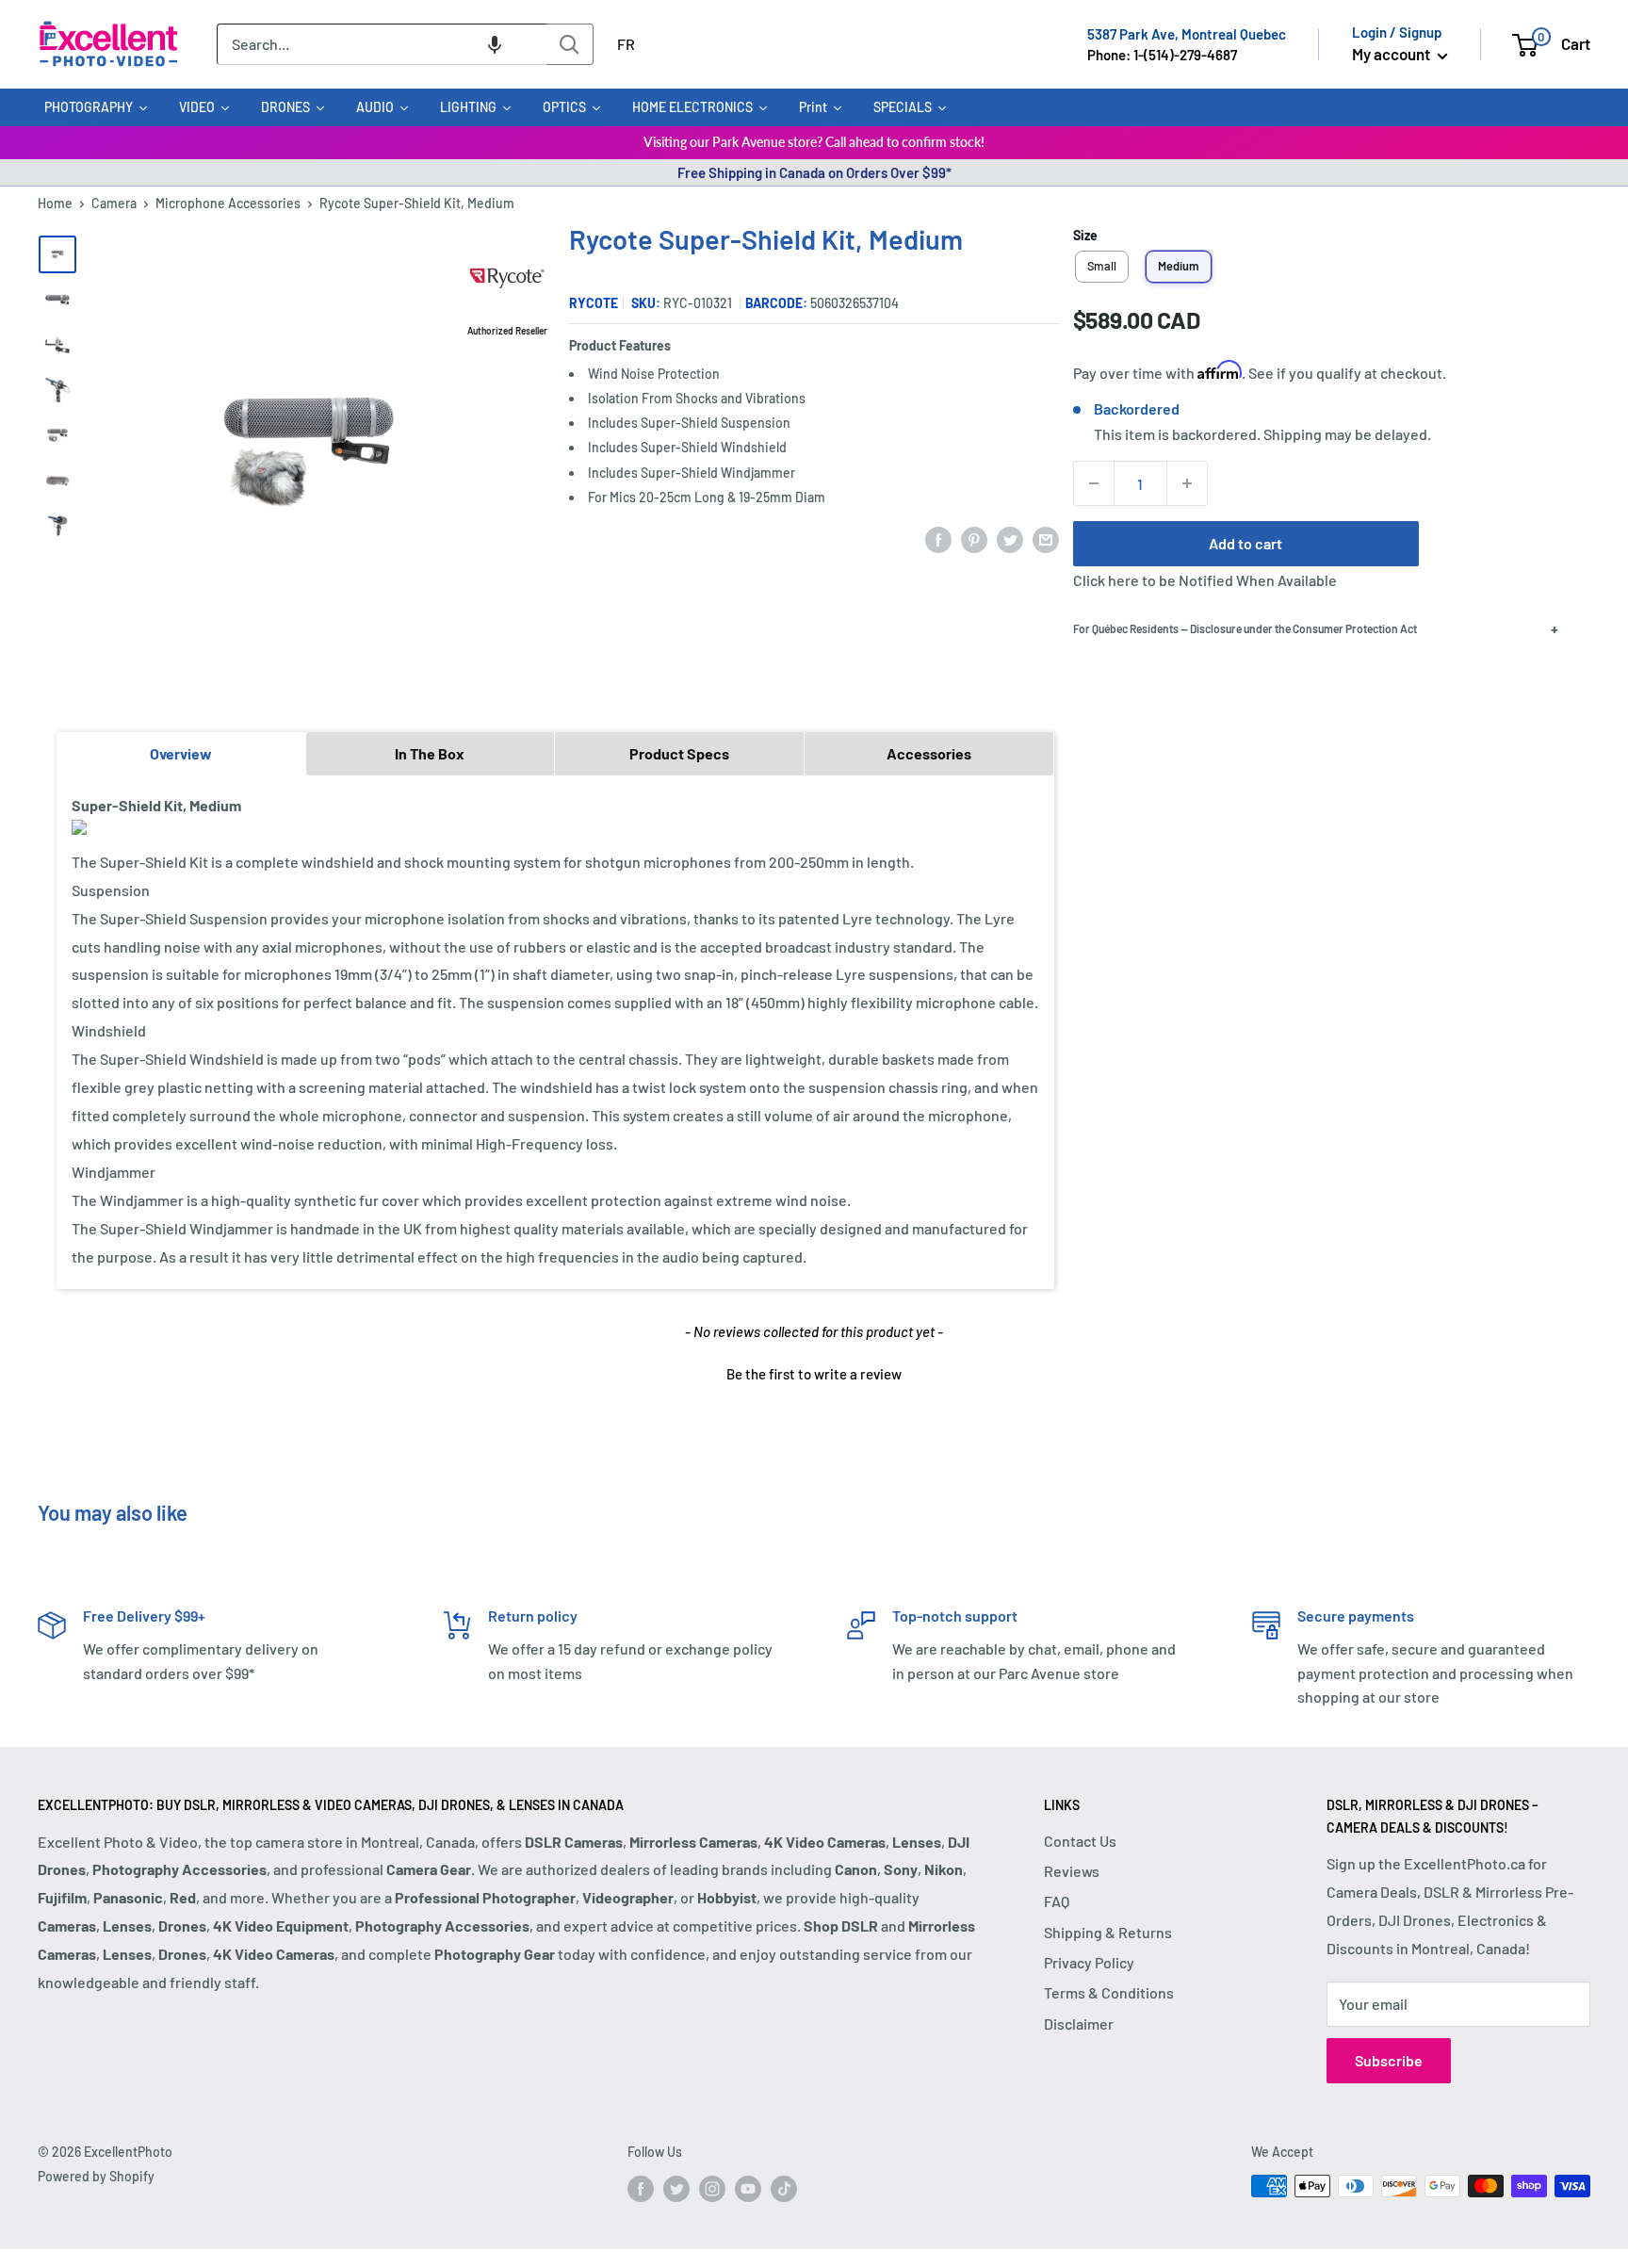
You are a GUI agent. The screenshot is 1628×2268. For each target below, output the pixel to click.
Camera (114, 203)
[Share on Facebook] (938, 538)
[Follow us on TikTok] (784, 2188)
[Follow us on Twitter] (676, 2188)
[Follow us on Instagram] (712, 2188)
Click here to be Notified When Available (1205, 580)
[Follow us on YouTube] (748, 2188)
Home (55, 203)
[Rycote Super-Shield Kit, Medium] (57, 254)
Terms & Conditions (1109, 1992)
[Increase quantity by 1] (1187, 483)
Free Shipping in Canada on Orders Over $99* (814, 172)
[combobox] (382, 44)
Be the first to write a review (814, 1374)
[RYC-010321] (57, 300)
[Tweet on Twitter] (1010, 538)
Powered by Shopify (96, 2176)
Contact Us (1080, 1841)
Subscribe (1389, 2060)
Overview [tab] (181, 753)
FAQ (1057, 1901)
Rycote (594, 303)
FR (626, 44)
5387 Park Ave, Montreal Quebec (1187, 34)
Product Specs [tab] (679, 753)
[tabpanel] (555, 1031)
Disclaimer (1079, 2023)
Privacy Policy (1089, 1962)
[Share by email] (1046, 538)
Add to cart (1245, 543)
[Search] (570, 44)
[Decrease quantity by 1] (1094, 483)
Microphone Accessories (228, 203)
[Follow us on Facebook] (641, 2188)
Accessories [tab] (929, 753)
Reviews (1072, 1871)
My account (1392, 54)
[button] (495, 44)
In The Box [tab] (430, 753)
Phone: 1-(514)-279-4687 (1162, 55)
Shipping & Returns (1108, 1932)
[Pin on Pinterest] (974, 538)
